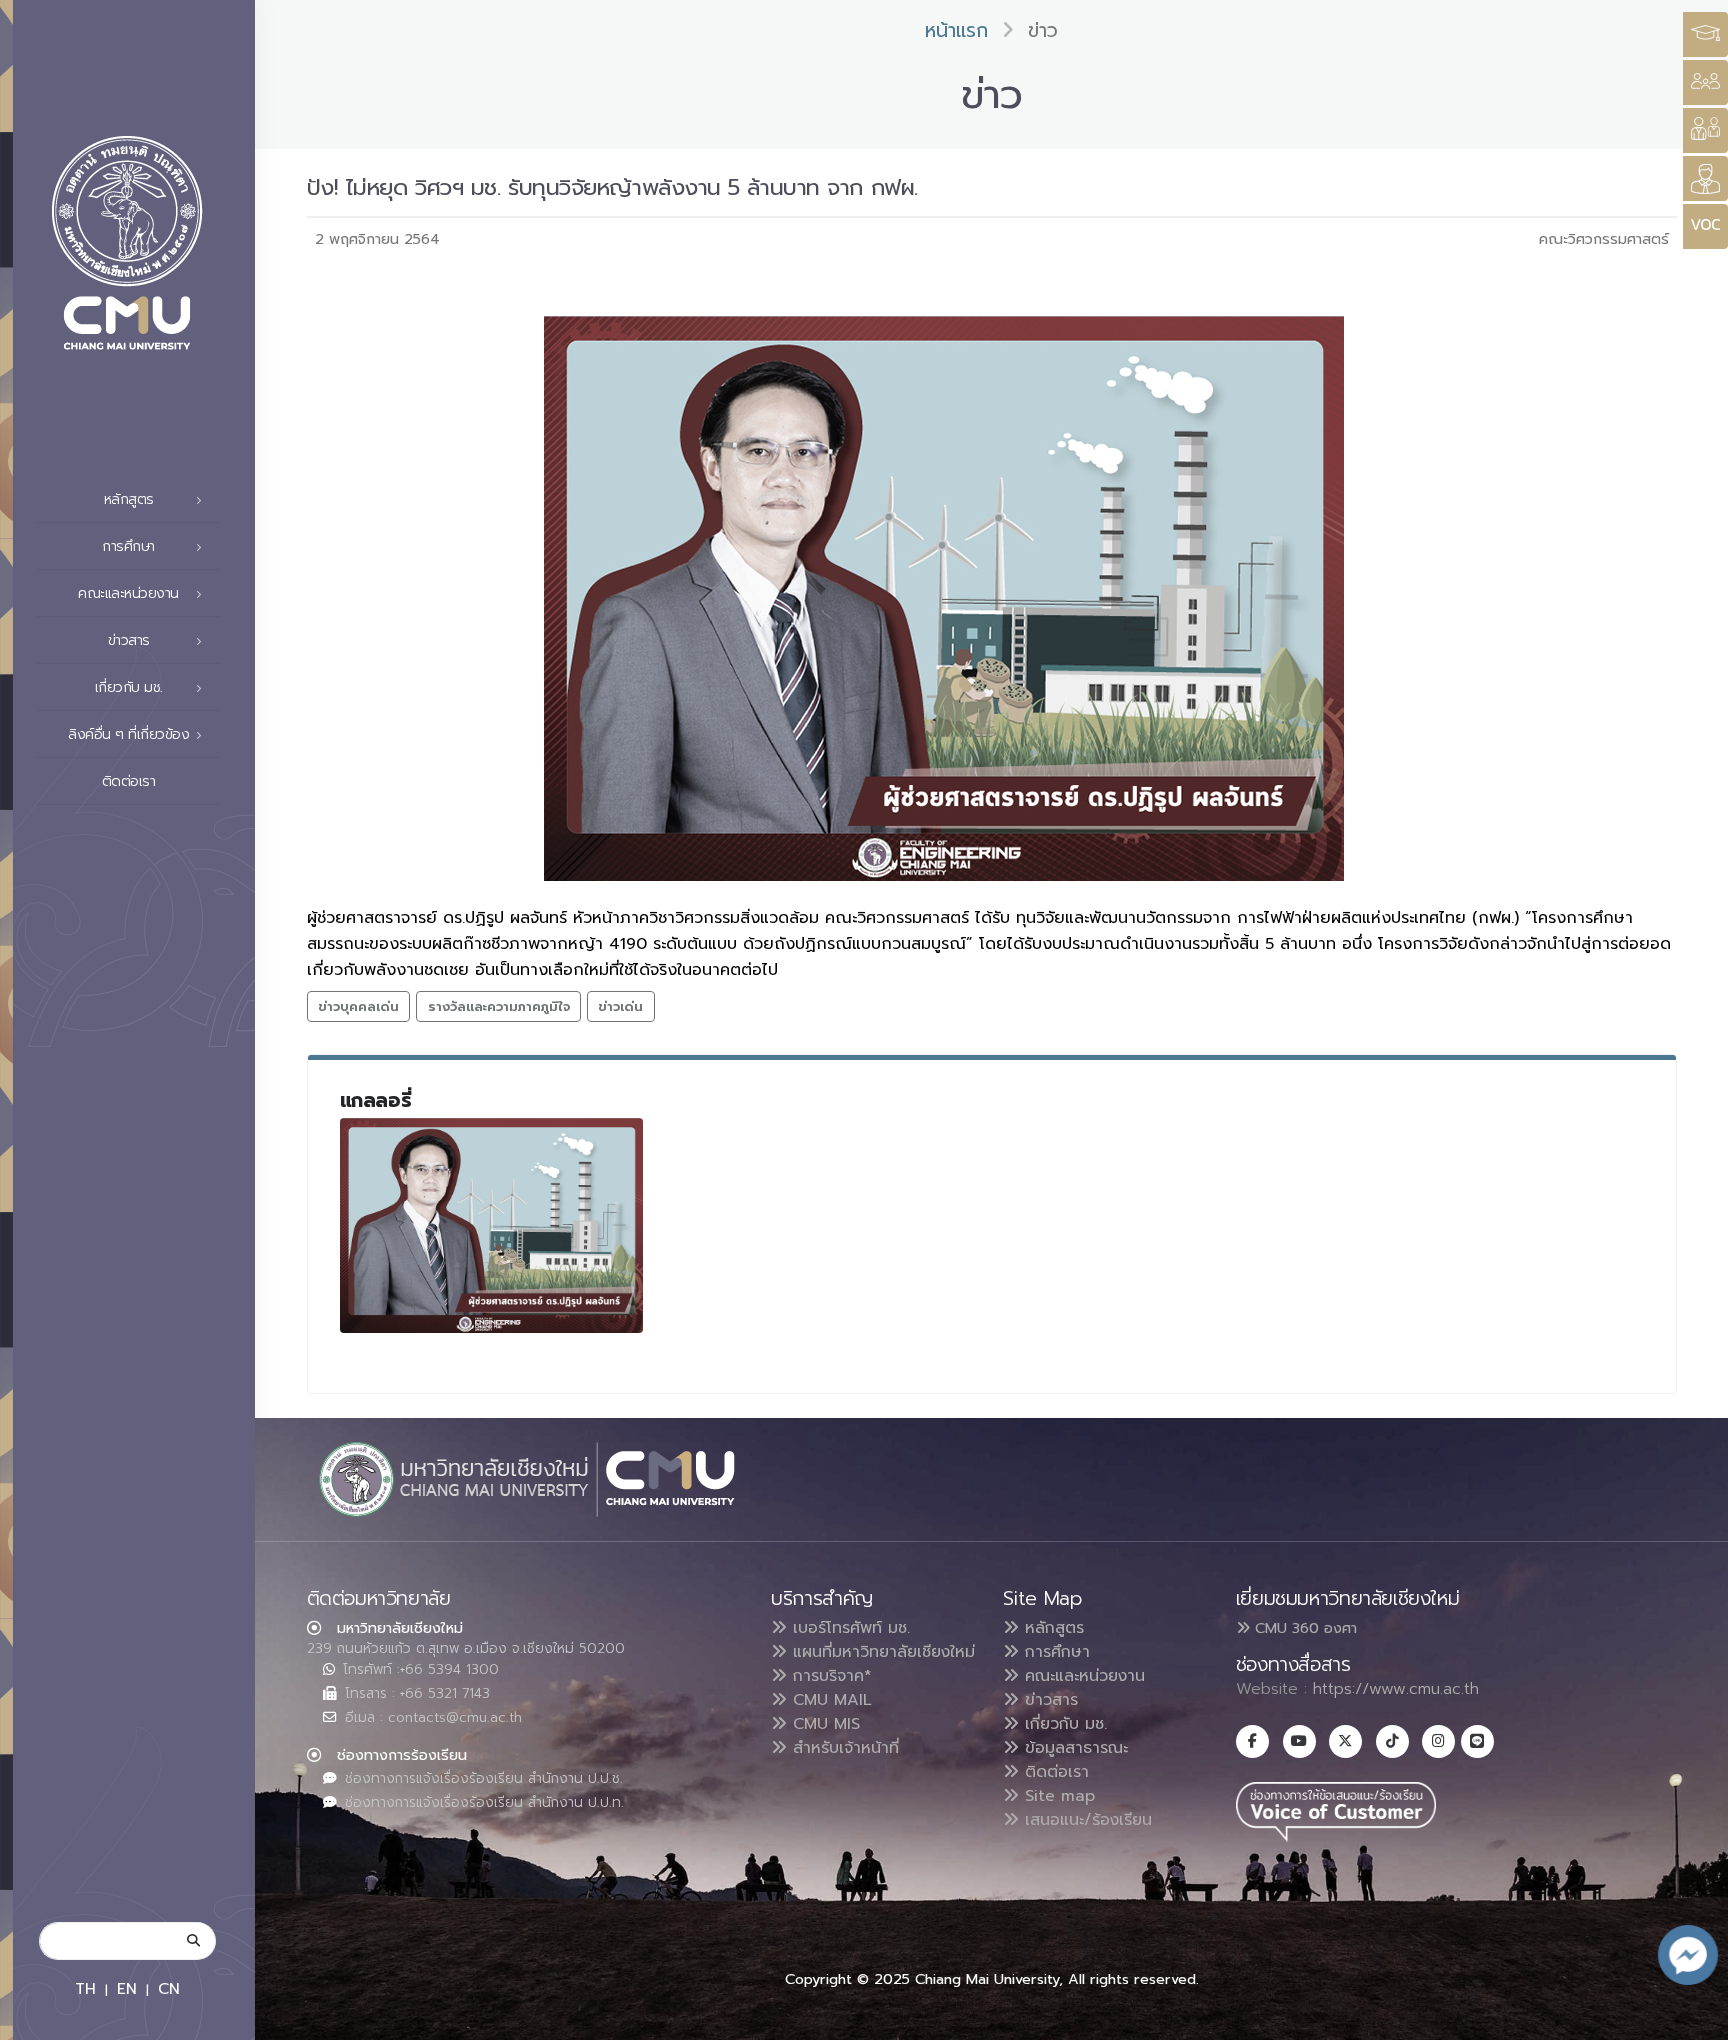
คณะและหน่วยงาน (1082, 1676)
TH (85, 1988)
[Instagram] (1438, 1741)
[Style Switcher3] (1705, 34)
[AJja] (492, 1225)
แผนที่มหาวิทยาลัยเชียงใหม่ (881, 1652)
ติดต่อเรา (129, 781)
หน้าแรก (956, 30)
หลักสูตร (1051, 1628)
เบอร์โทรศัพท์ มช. (848, 1628)
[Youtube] (1299, 1741)
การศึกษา (1054, 1652)
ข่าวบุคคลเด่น (358, 1006)
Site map (1057, 1796)
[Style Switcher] (1705, 82)
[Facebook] (1252, 1741)
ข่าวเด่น (620, 1006)
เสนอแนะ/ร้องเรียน (1085, 1820)
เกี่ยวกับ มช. (1063, 1724)
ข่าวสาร (1048, 1700)
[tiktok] (1392, 1741)
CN (169, 1988)
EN (127, 1988)
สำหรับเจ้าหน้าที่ (843, 1748)
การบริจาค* (829, 1676)
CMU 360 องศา (1303, 1628)
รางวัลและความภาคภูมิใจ (499, 1006)
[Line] (1477, 1741)
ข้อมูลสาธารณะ (1073, 1748)
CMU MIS (823, 1724)
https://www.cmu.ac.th (1396, 1689)
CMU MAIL (829, 1700)
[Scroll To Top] (1693, 2017)
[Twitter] (1345, 1741)
